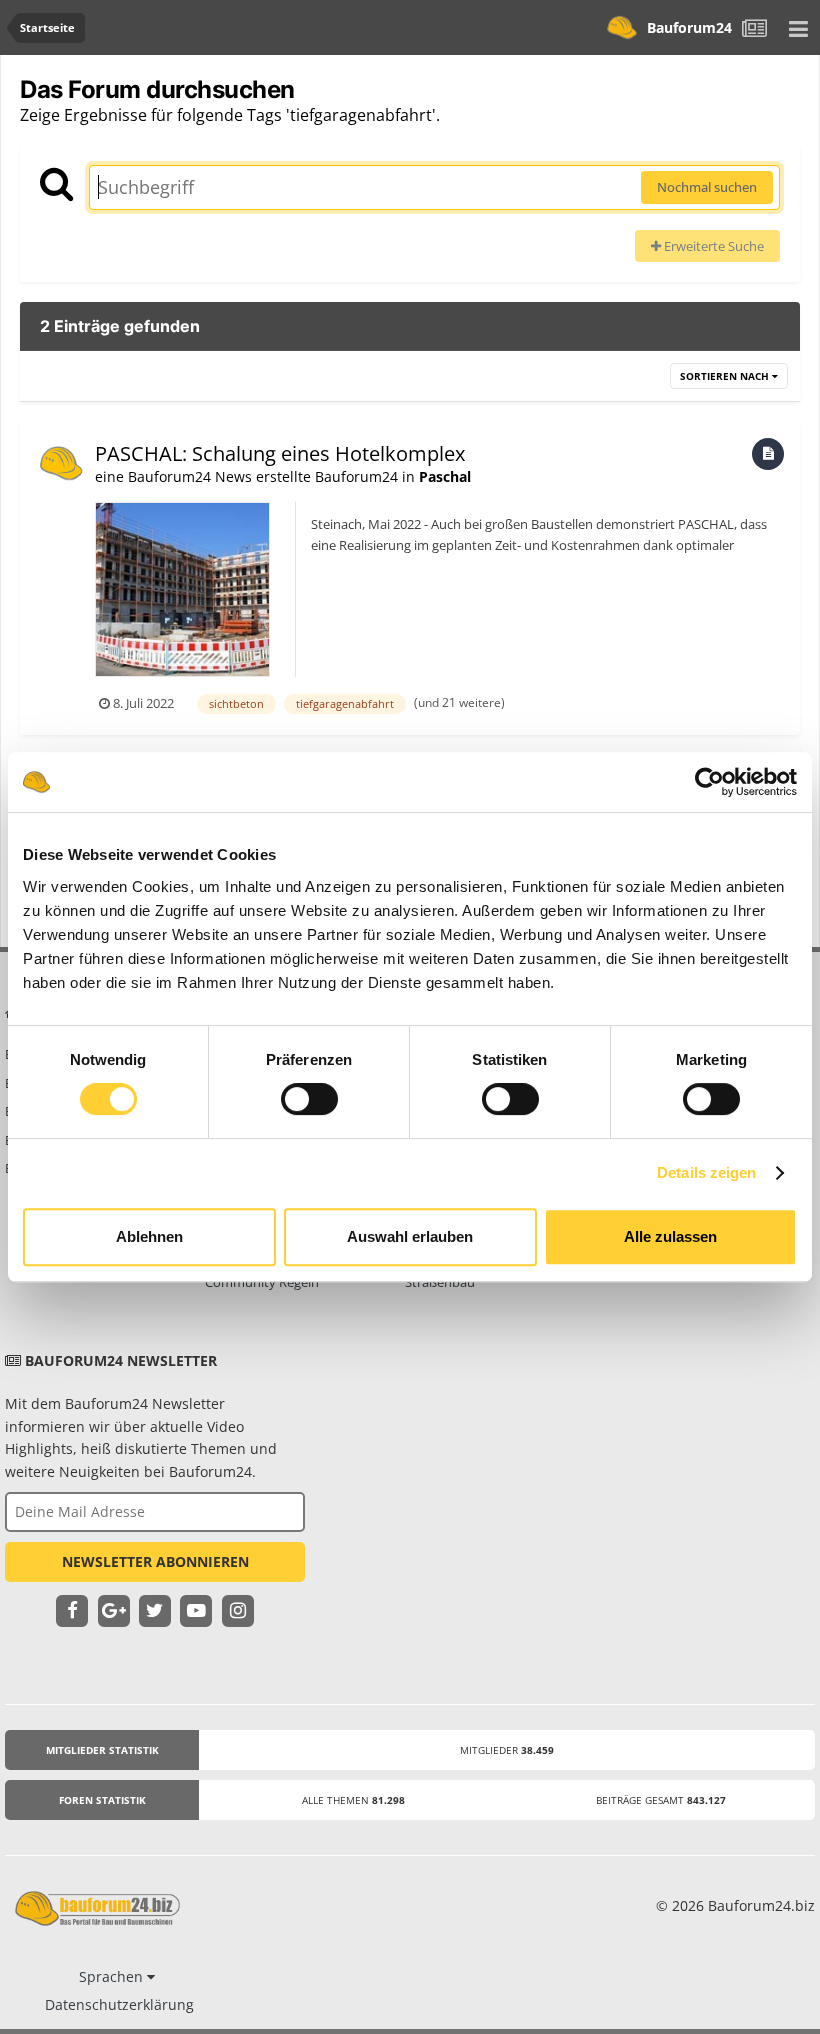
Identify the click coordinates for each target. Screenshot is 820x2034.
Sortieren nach (726, 376)
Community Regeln (262, 1282)
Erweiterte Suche (712, 246)
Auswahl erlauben (410, 1236)
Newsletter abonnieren (155, 1561)
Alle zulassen (670, 1236)
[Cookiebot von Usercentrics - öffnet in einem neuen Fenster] (709, 782)
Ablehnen (149, 1236)
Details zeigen (706, 1172)
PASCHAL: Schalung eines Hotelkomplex (280, 453)
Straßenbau (440, 1282)
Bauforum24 (689, 27)
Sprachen (113, 1976)
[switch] (309, 1099)
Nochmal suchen (707, 187)
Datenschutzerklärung (119, 2004)
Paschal (445, 476)
